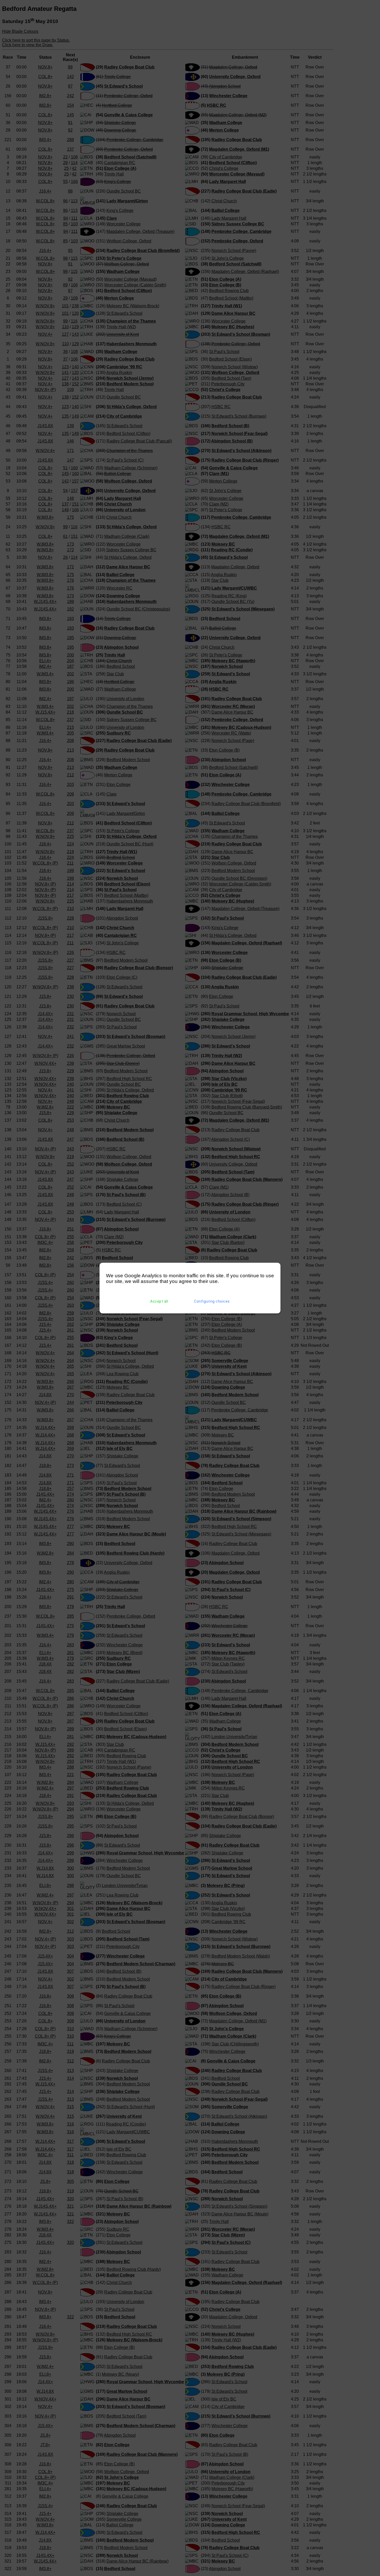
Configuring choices (212, 1301)
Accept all (159, 1301)
